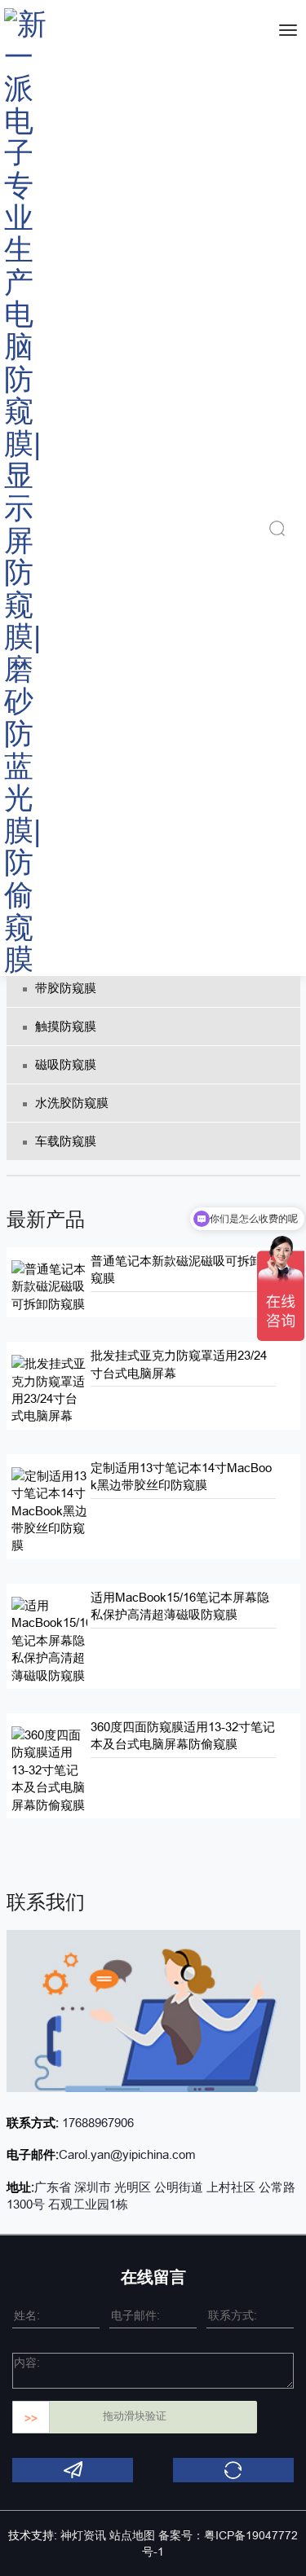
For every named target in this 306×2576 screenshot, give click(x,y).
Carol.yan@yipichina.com (127, 2154)
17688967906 (96, 2123)
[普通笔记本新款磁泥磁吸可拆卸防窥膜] (50, 1285)
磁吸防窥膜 (66, 1064)
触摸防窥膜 (66, 1026)
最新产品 (46, 1219)
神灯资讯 (83, 2535)
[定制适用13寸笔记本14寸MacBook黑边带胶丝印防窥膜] (50, 1509)
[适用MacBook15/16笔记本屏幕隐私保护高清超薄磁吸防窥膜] (50, 1639)
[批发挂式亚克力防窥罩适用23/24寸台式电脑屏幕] (50, 1389)
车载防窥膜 (66, 1141)
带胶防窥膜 (66, 988)
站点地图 (132, 2535)
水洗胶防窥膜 (72, 1103)
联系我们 (46, 1902)
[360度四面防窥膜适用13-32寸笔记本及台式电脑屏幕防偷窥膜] (50, 1769)
